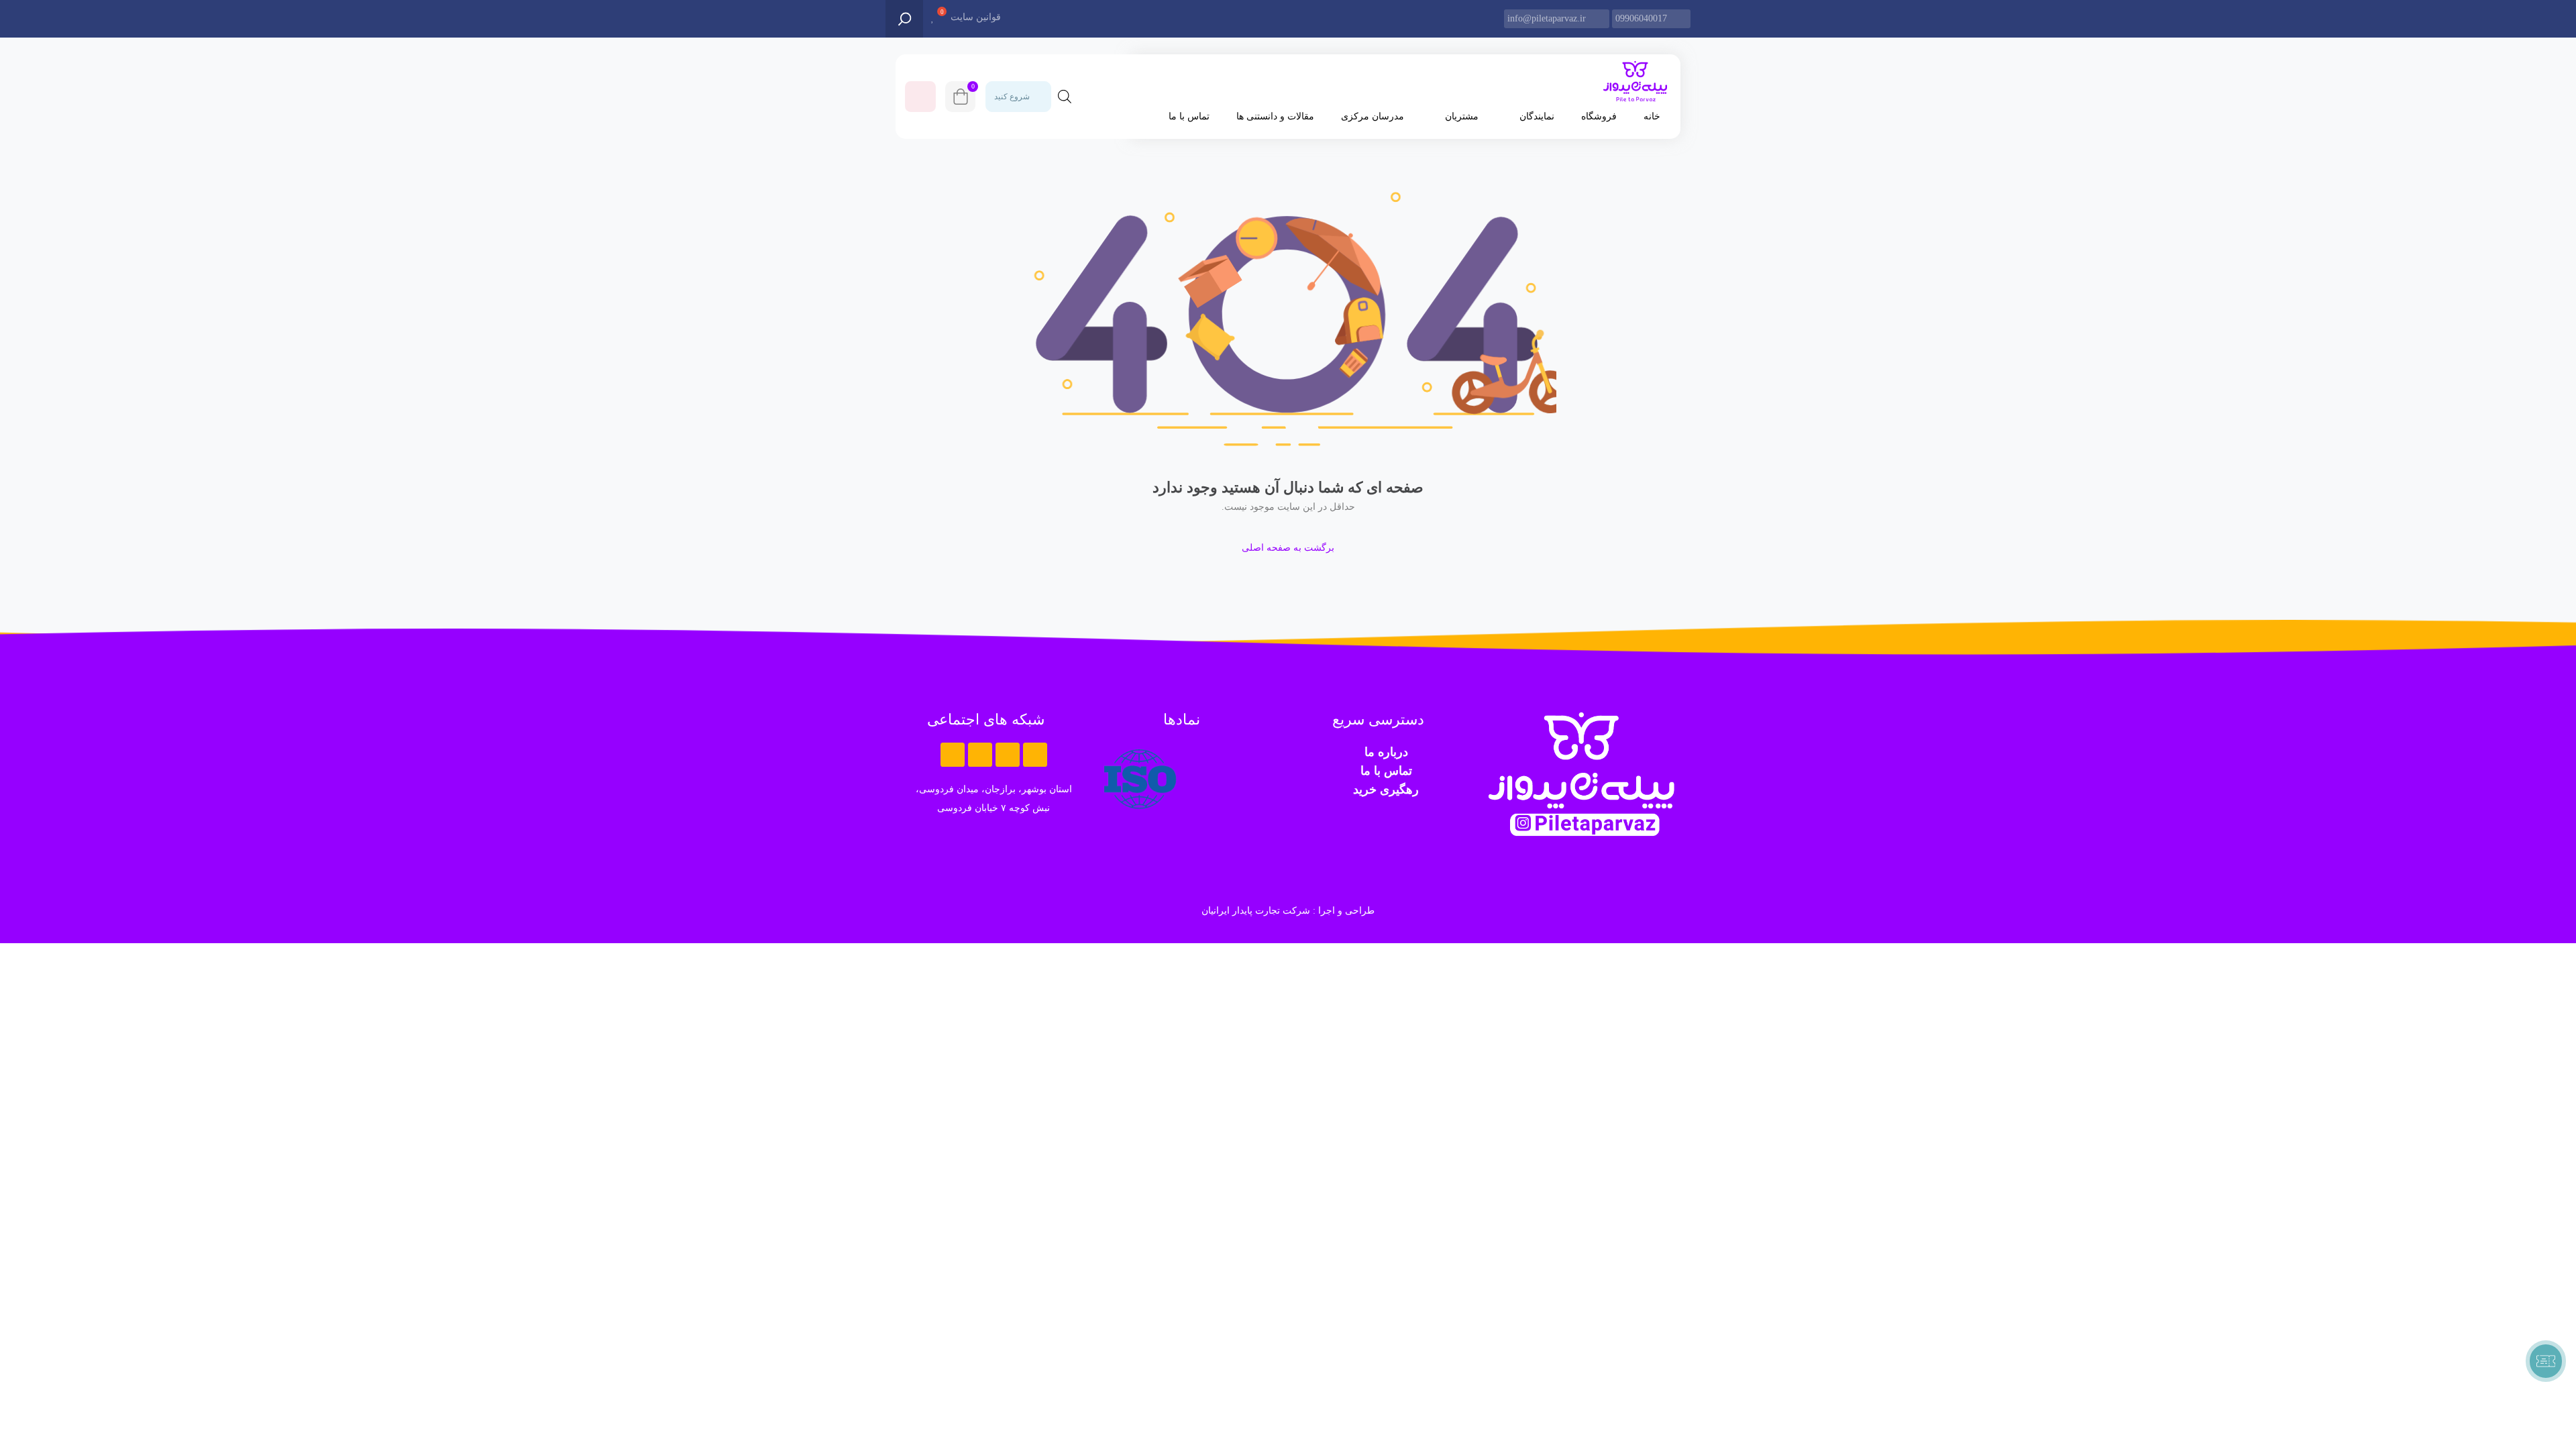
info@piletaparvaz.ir (1547, 18)
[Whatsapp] (1035, 755)
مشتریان (1462, 116)
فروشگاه (1599, 116)
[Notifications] (920, 97)
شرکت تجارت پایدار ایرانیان (1256, 911)
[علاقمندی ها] (933, 18)
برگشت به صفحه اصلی (1288, 548)
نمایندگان (1537, 116)
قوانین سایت (976, 17)
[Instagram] (980, 755)
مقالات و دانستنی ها (1275, 116)
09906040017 (1641, 18)
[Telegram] (1008, 755)
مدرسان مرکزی (1373, 116)
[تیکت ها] (2546, 1361)
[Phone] (953, 755)
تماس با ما (1189, 116)
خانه (1652, 116)
